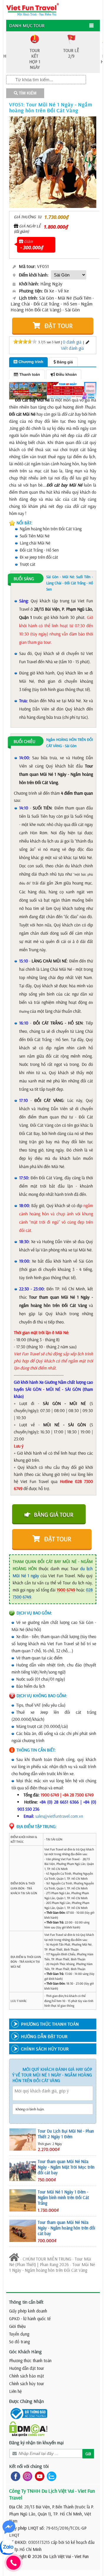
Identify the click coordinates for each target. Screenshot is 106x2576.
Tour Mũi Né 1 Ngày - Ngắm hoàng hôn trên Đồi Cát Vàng (52, 2267)
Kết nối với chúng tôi (29, 2466)
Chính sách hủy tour (27, 2384)
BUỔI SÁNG (24, 579)
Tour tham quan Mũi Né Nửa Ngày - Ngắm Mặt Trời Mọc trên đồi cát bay (66, 2167)
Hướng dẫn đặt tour (27, 2368)
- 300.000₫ (32, 247)
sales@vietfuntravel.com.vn (59, 1816)
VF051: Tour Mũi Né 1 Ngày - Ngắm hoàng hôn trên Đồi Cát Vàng (51, 107)
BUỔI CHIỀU (24, 741)
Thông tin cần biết (26, 2302)
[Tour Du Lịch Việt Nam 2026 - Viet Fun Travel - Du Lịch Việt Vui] (33, 9)
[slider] (25, 341)
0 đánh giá (72, 342)
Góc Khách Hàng (25, 2351)
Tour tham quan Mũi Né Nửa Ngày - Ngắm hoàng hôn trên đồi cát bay (66, 2228)
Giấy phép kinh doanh (28, 2311)
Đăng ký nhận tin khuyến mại (36, 2442)
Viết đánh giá (72, 348)
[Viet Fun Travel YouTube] (38, 2476)
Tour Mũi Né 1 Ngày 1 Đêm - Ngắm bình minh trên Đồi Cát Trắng (63, 2197)
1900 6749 (66, 1590)
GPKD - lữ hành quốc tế (30, 2319)
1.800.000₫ (56, 227)
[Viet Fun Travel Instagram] (26, 2476)
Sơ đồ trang (19, 2342)
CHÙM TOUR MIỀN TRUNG (47, 2259)
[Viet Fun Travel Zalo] (50, 2476)
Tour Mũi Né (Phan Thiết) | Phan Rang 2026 (50, 2262)
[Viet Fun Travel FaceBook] (14, 2476)
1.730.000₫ (56, 217)
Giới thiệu (17, 2326)
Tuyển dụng (19, 2334)
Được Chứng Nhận (26, 2401)
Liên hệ (15, 2391)
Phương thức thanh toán (30, 2360)
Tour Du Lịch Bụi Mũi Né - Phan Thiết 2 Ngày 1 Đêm (66, 2134)
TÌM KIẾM (27, 93)
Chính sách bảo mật (26, 2376)
